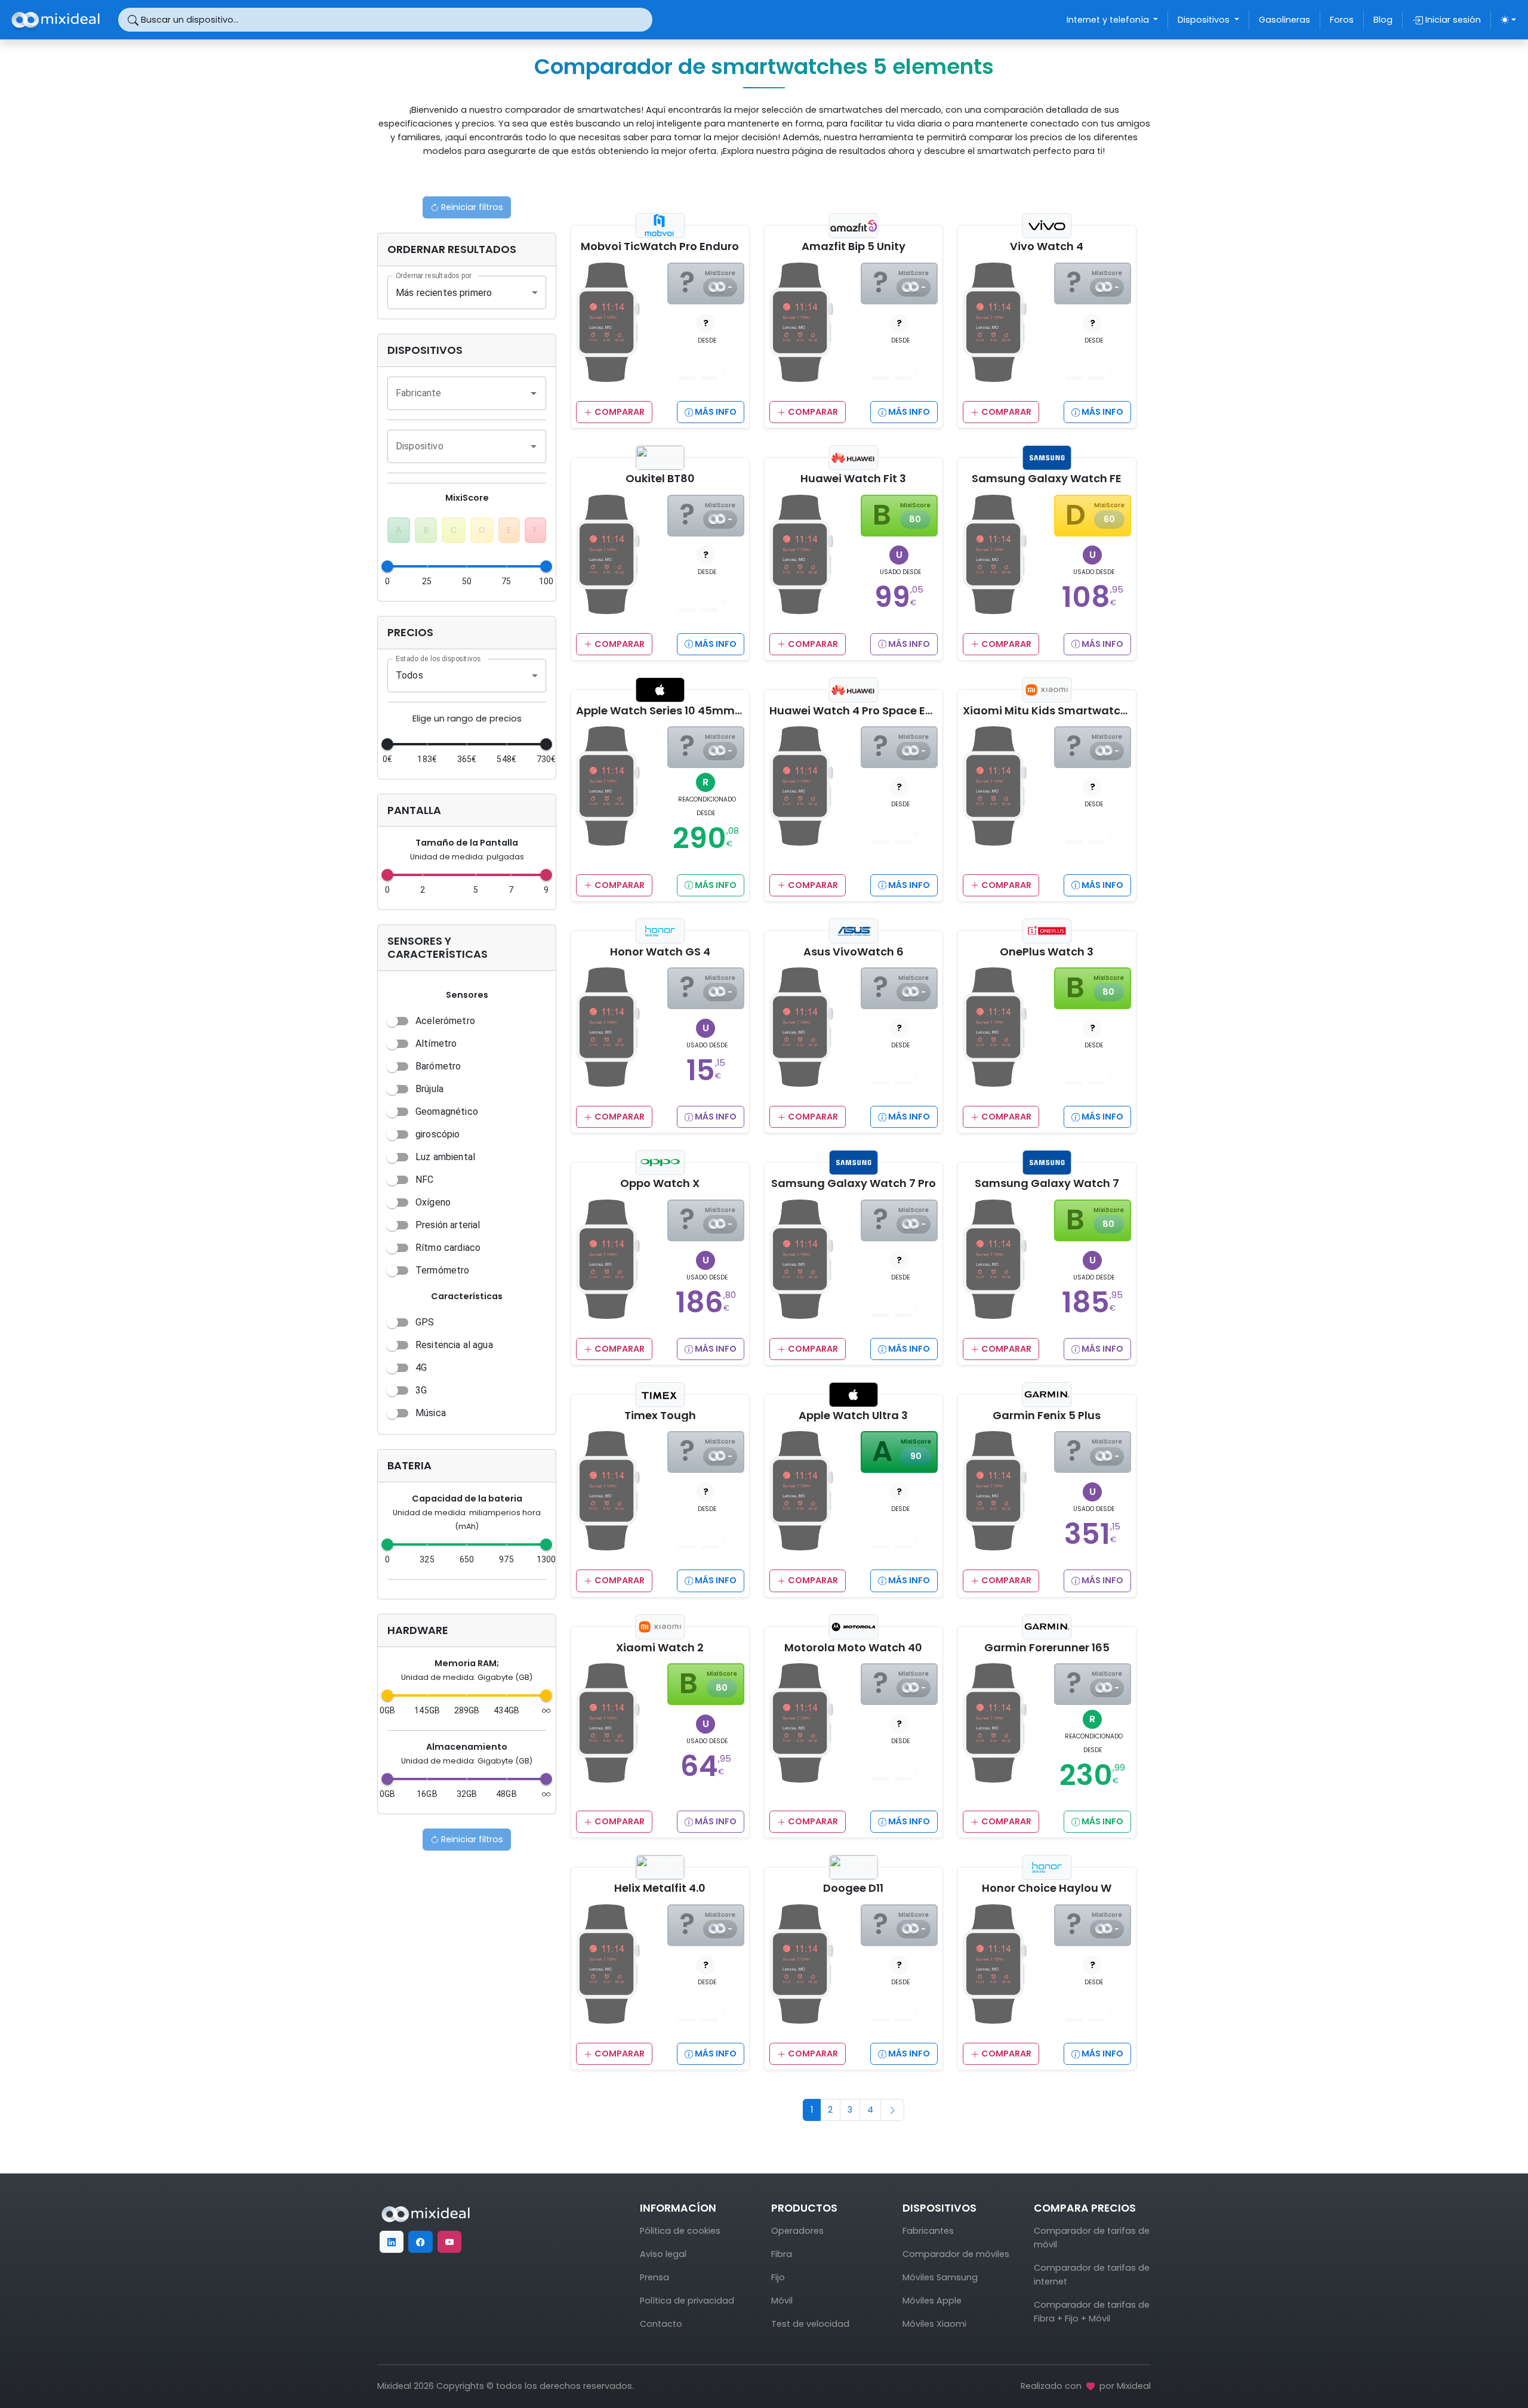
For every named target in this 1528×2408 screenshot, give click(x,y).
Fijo (778, 2277)
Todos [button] (409, 675)
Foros (1342, 20)
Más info (715, 412)
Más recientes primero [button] (444, 293)
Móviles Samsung (940, 2277)
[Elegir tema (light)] (1508, 20)
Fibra (782, 2254)
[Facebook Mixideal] (420, 2242)
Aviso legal (663, 2254)
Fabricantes (928, 2231)
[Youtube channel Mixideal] (449, 2242)
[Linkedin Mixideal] (392, 2242)
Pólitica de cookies (680, 2231)
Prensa (654, 2277)
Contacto (661, 2324)
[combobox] (458, 393)
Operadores (797, 2231)
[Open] (534, 393)
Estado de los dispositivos (438, 658)
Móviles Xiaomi (934, 2324)
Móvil (782, 2301)
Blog (1383, 20)
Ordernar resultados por (434, 276)
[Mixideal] (426, 2213)
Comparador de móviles (956, 2254)
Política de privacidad (687, 2301)
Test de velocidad (810, 2324)
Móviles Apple (932, 2301)
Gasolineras (1284, 20)
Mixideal (1134, 2386)
